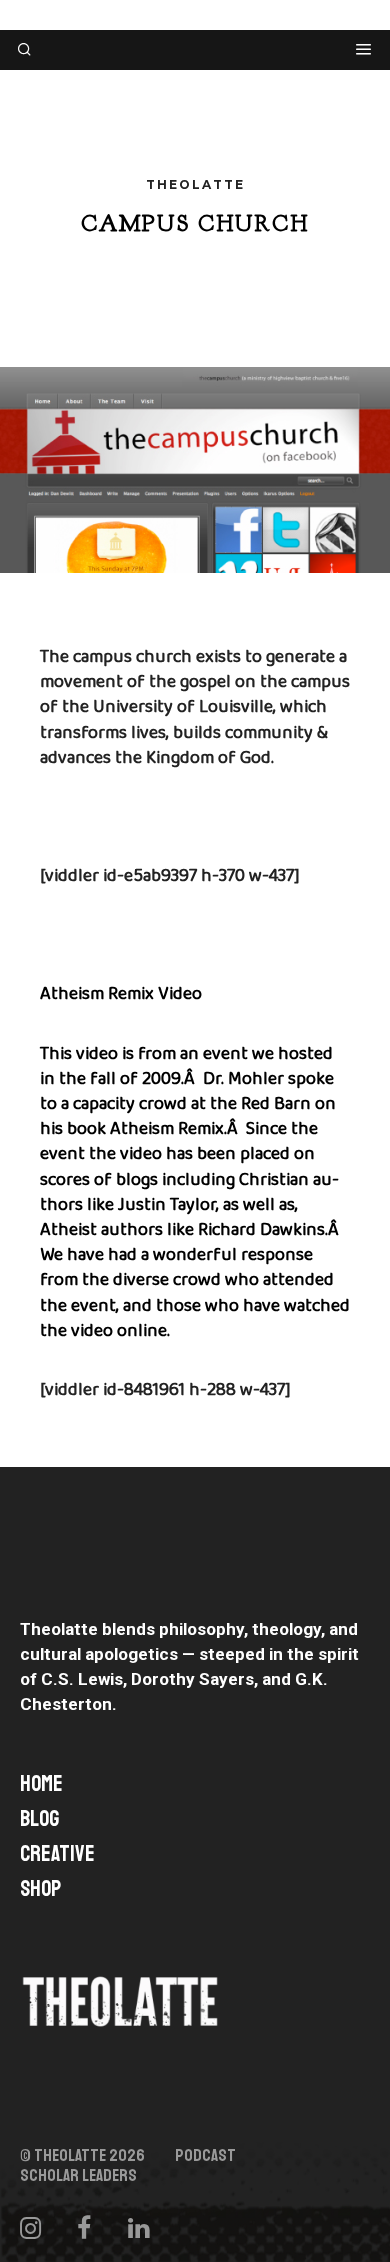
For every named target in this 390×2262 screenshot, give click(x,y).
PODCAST (205, 2156)
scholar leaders (78, 2176)
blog (39, 1819)
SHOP (40, 1889)
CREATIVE (57, 1854)
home (41, 1784)
